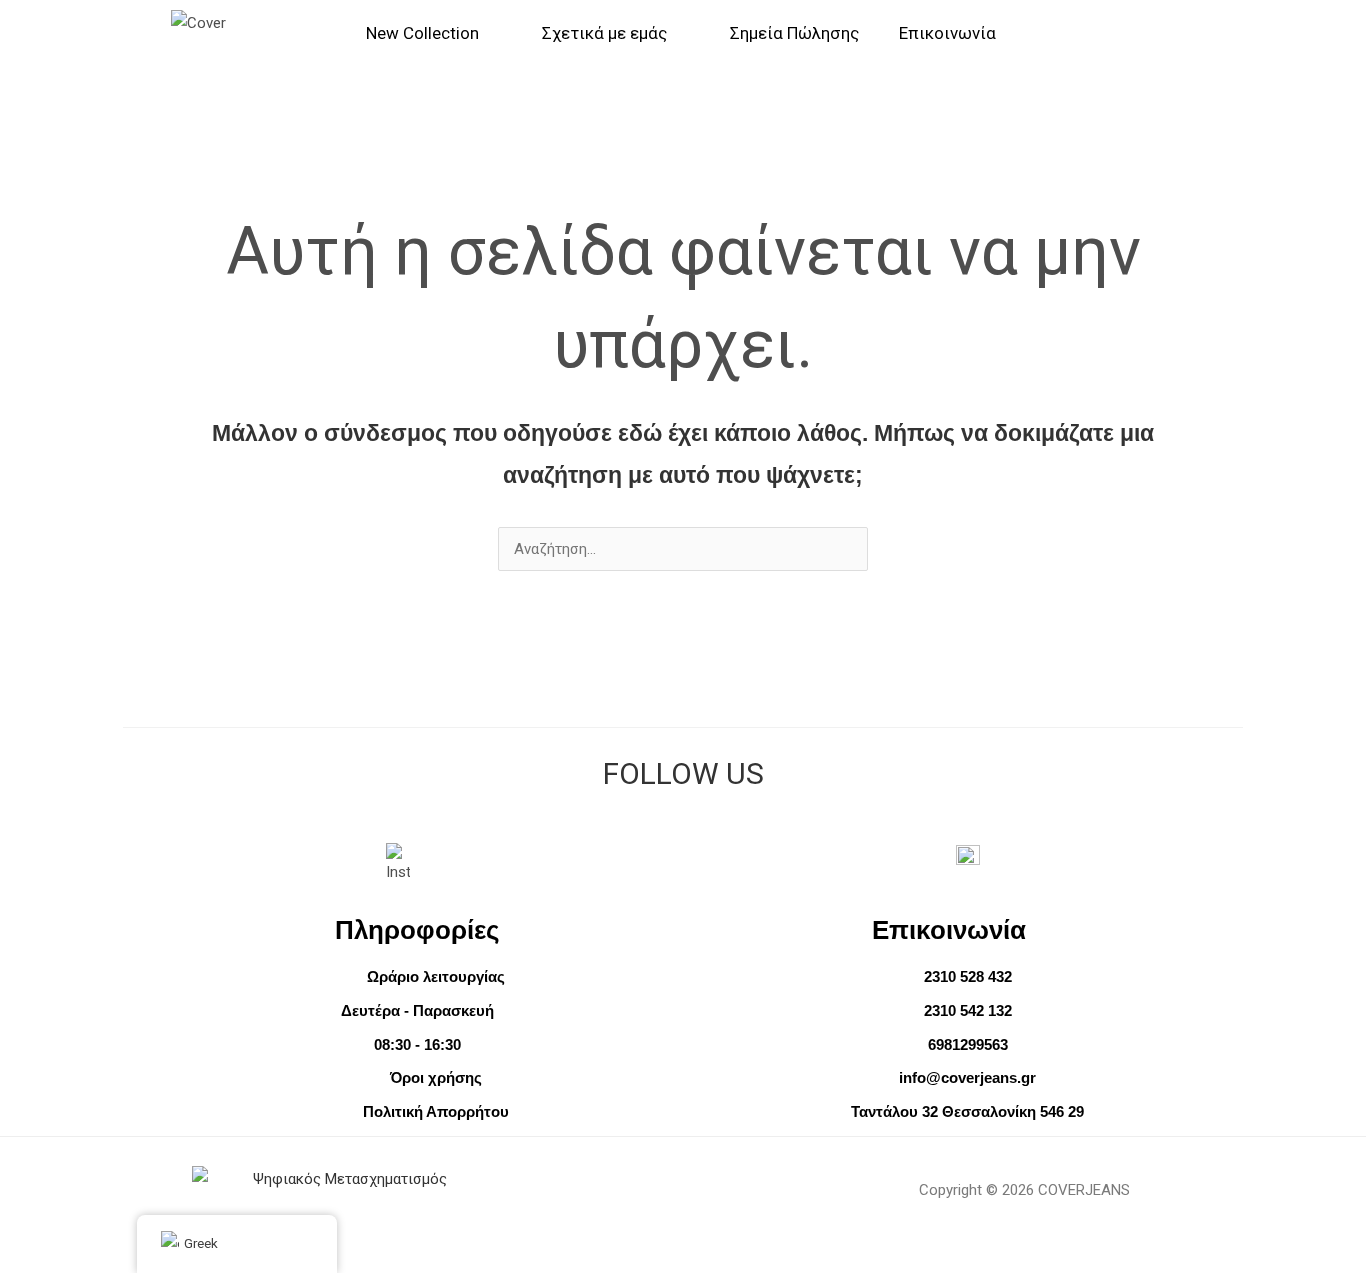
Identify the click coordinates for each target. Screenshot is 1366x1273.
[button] (1221, 33)
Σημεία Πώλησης (794, 33)
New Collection (422, 33)
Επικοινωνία (947, 33)
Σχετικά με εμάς (604, 33)
